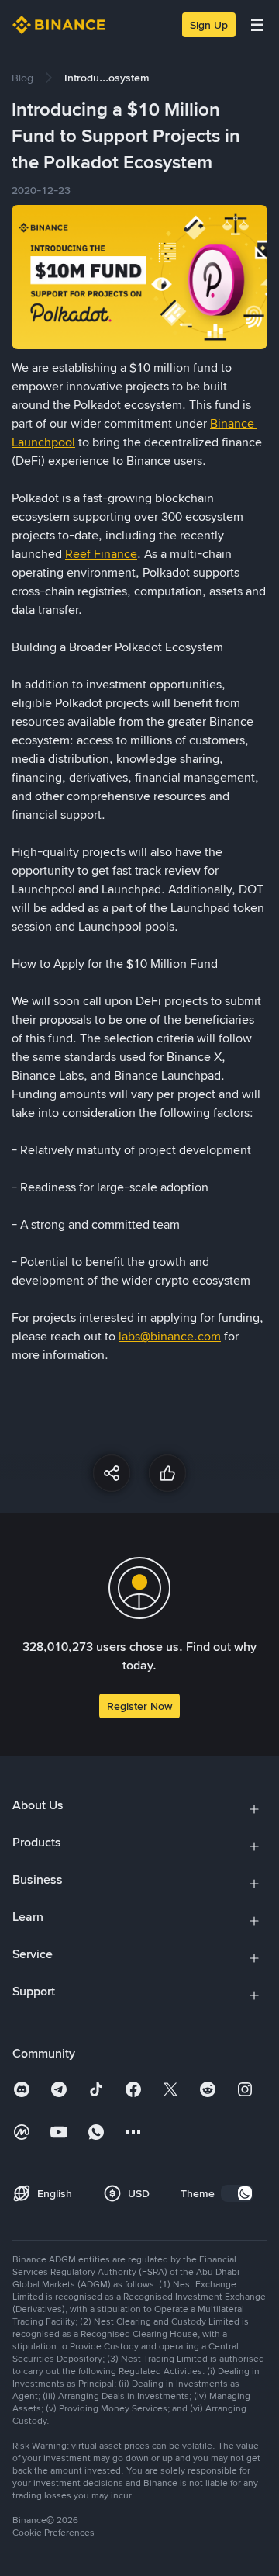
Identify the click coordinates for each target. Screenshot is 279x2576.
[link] (22, 78)
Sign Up (209, 25)
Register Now (139, 1706)
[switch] (237, 2193)
